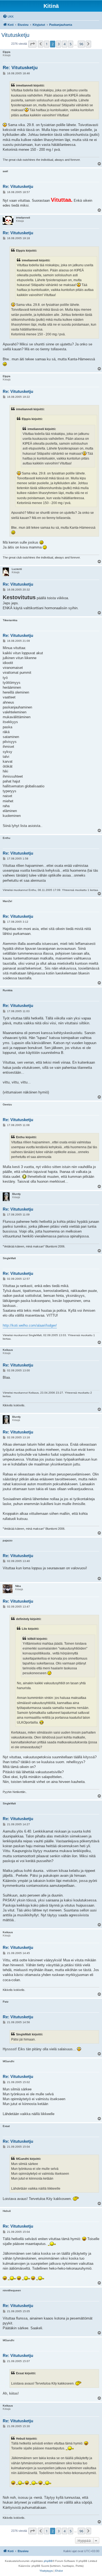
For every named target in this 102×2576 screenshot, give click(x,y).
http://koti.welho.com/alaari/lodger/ (30, 1325)
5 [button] (71, 44)
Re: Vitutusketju (20, 68)
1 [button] (47, 44)
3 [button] (59, 44)
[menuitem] (8, 17)
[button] (32, 44)
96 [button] (81, 44)
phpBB (48, 2561)
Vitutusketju (15, 35)
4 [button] (65, 44)
